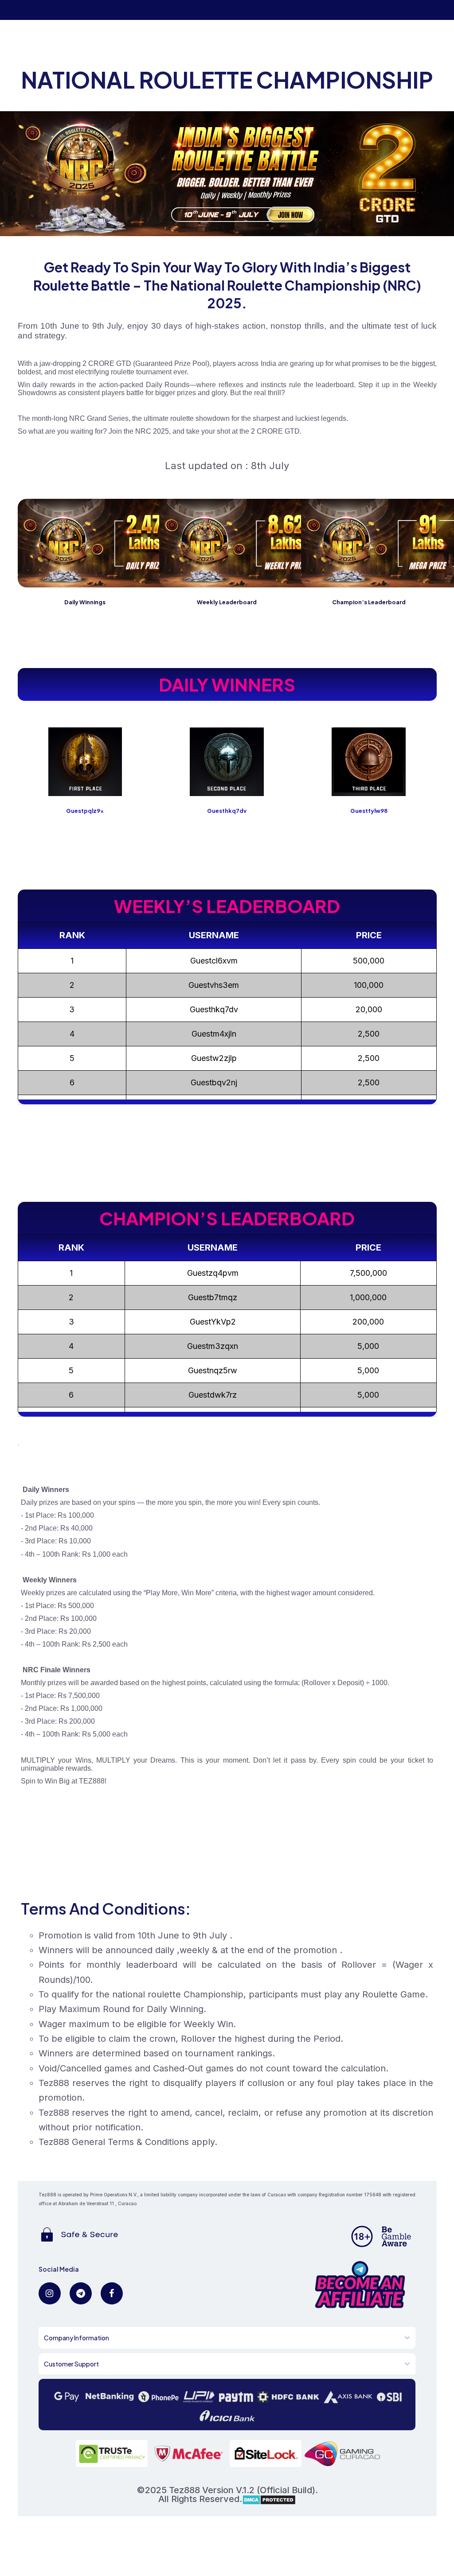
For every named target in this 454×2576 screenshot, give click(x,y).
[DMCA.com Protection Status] (269, 2499)
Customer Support (71, 2364)
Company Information (76, 2338)
